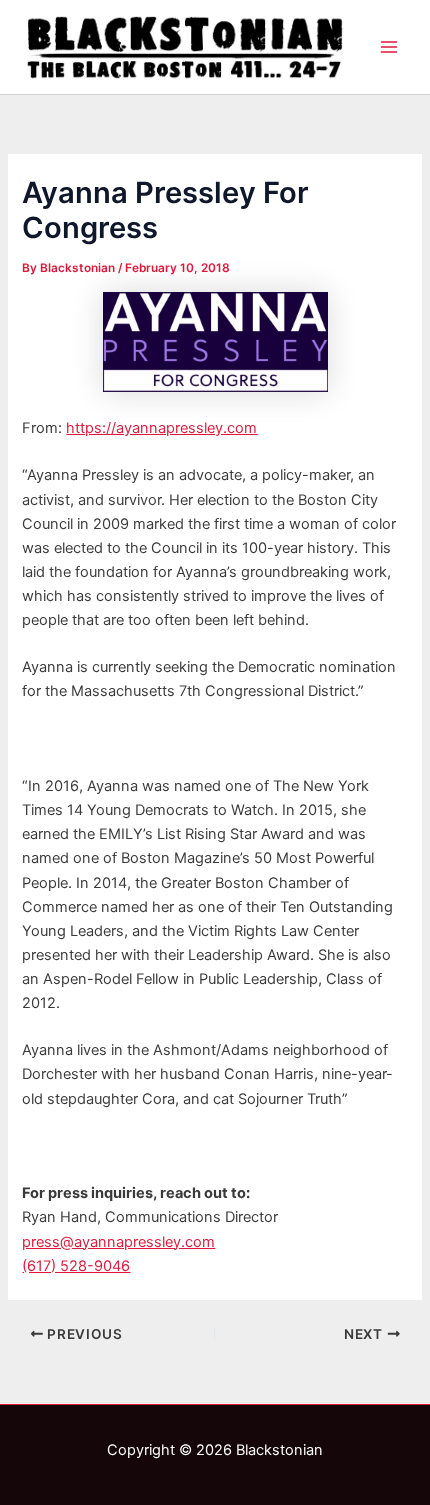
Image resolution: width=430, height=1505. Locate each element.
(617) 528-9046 (76, 1266)
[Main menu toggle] (389, 47)
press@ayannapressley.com (118, 1242)
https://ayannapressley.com (161, 428)
